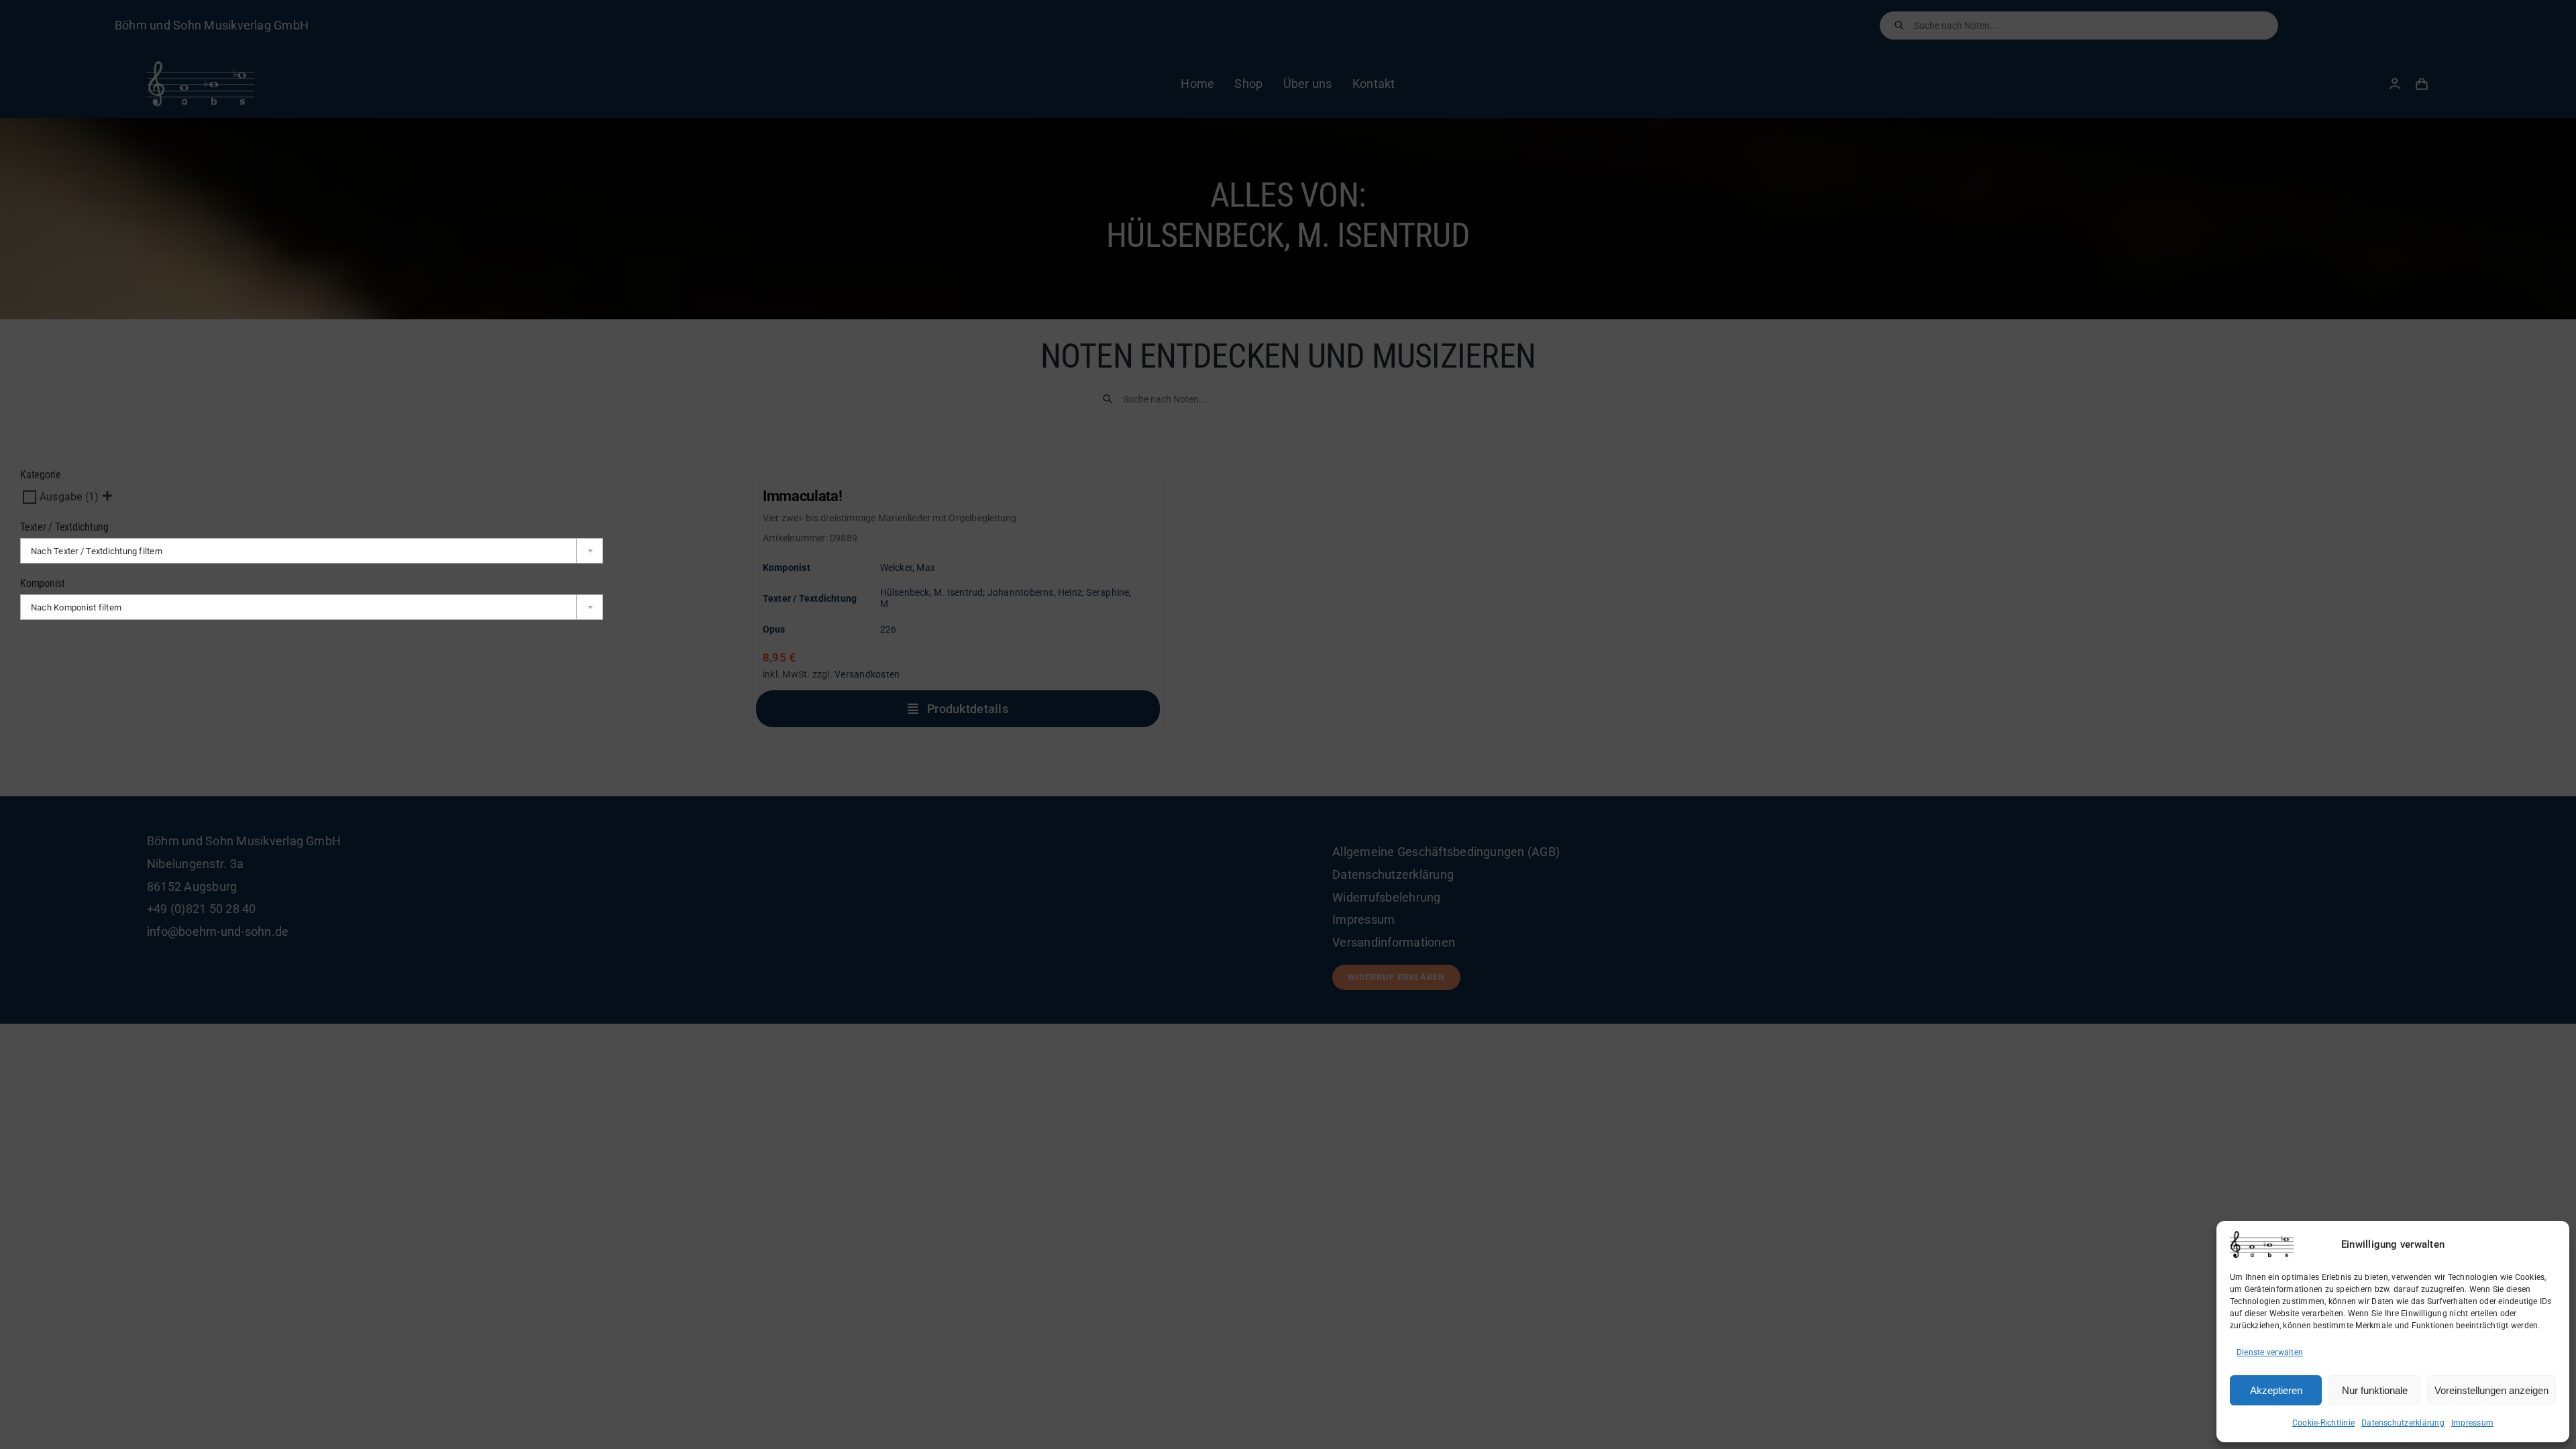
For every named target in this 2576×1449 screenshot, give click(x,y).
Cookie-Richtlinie (2323, 1423)
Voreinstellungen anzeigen (2491, 1390)
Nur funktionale (2375, 1390)
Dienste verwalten (2270, 1352)
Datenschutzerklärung (2403, 1423)
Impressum (2472, 1423)
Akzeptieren (2276, 1390)
